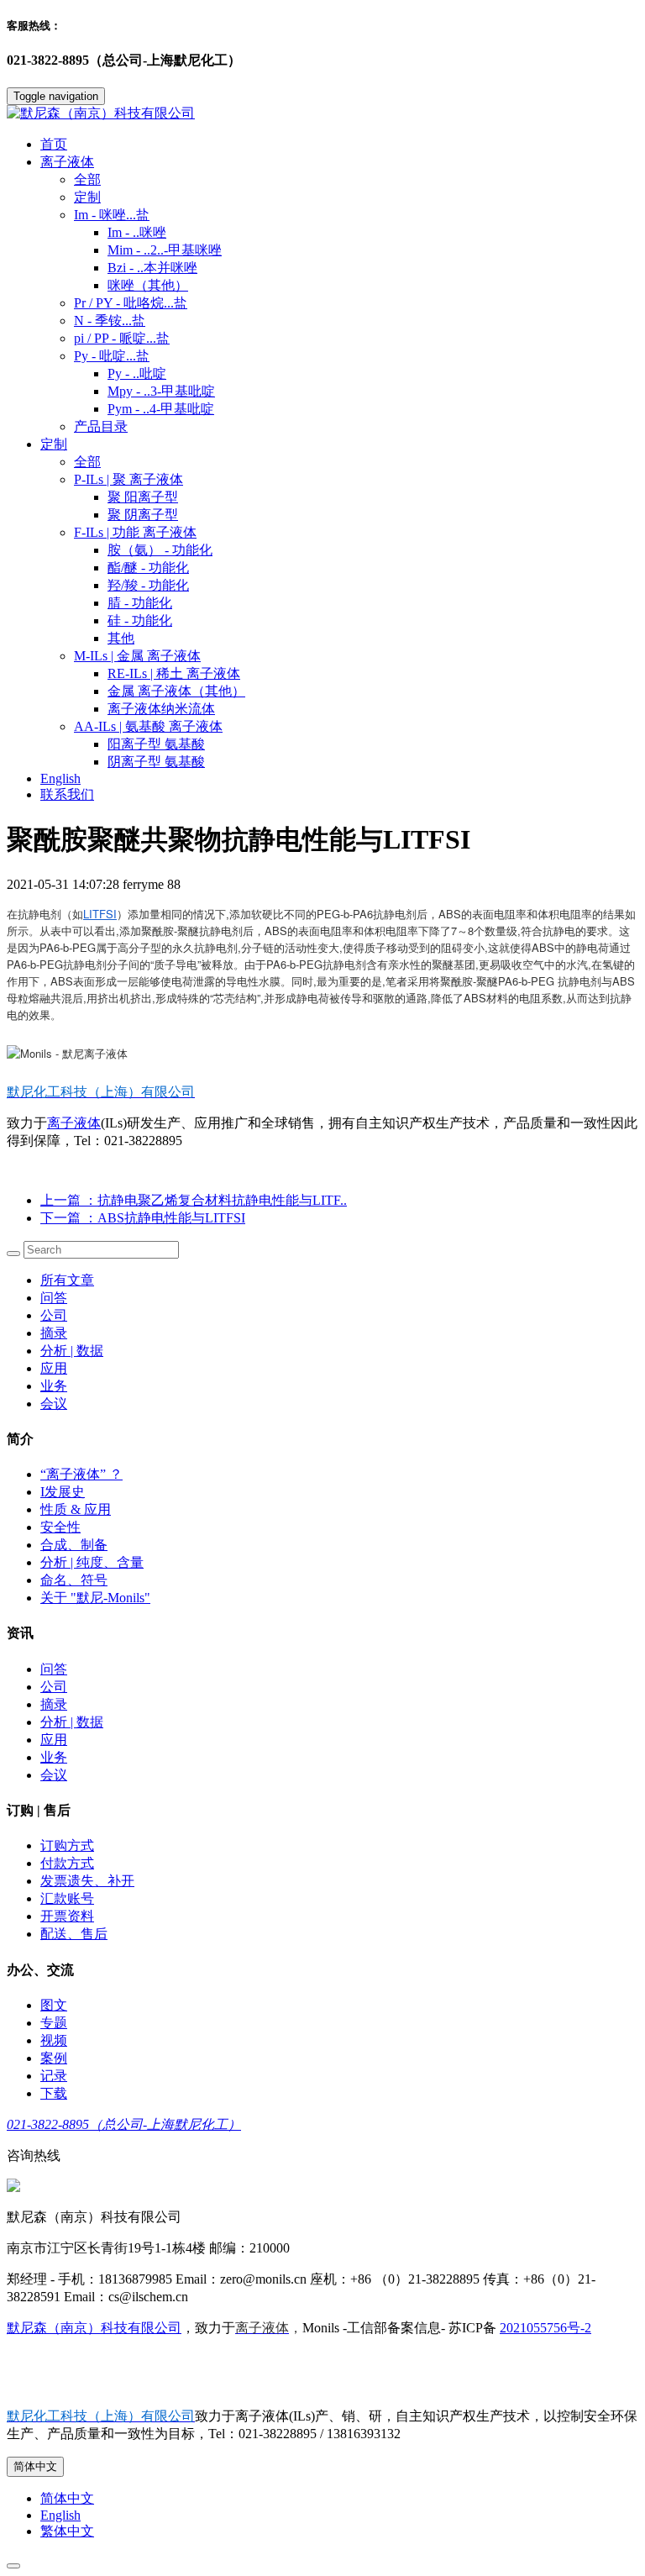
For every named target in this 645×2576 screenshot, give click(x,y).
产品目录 (101, 426)
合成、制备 (74, 1545)
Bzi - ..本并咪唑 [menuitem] (152, 268)
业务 (54, 1386)
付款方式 (67, 1863)
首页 (54, 144)
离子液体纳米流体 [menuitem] (161, 709)
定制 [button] (54, 444)
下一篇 (143, 1218)
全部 (87, 179)
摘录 (54, 1333)
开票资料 (67, 1916)
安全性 (60, 1527)
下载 (54, 2093)
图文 (54, 2005)
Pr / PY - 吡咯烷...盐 (131, 303)
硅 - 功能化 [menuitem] (140, 620)
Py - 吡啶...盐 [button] (112, 356)
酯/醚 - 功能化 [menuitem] (148, 568)
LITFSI (100, 914)
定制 (87, 197)
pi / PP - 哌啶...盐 (122, 338)
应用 (54, 1368)
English (60, 778)
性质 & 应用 (76, 1509)
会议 (54, 1404)
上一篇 (194, 1200)
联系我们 (67, 794)
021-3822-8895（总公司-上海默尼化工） (124, 2124)
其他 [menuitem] (121, 638)
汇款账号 (67, 1898)
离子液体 (74, 1123)
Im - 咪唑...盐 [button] (112, 215)
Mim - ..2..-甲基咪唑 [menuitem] (165, 250)
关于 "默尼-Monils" (95, 1598)
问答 (54, 1298)
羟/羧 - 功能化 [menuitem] (148, 585)
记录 (54, 2076)
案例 (54, 2058)
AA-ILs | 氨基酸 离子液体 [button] (148, 726)
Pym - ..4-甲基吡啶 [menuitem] (161, 409)
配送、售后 (74, 1934)
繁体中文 (67, 2531)
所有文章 (67, 1280)
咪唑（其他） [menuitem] (148, 285)
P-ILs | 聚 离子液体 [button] (128, 479)
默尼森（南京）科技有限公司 (94, 2328)
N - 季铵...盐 (110, 321)
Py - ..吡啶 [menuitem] (137, 373)
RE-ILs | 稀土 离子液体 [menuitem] (174, 673)
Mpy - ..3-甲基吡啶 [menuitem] (161, 391)
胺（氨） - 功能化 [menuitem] (160, 550)
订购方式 (67, 1845)
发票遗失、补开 (87, 1881)
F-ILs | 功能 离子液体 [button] (135, 532)
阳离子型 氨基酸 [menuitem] (156, 744)
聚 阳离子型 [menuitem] (143, 497)
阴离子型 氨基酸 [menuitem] (156, 762)
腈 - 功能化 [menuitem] (140, 603)
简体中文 (35, 2466)
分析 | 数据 (72, 1351)
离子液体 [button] (67, 162)
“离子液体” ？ (81, 1474)
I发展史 (63, 1492)
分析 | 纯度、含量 (92, 1562)
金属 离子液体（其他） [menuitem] (176, 691)
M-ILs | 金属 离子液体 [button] (137, 656)
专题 (54, 2023)
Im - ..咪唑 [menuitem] (137, 232)
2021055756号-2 (545, 2328)
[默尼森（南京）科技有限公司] (322, 114)
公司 (54, 1315)
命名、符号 (74, 1580)
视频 (54, 2040)
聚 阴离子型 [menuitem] (143, 515)
